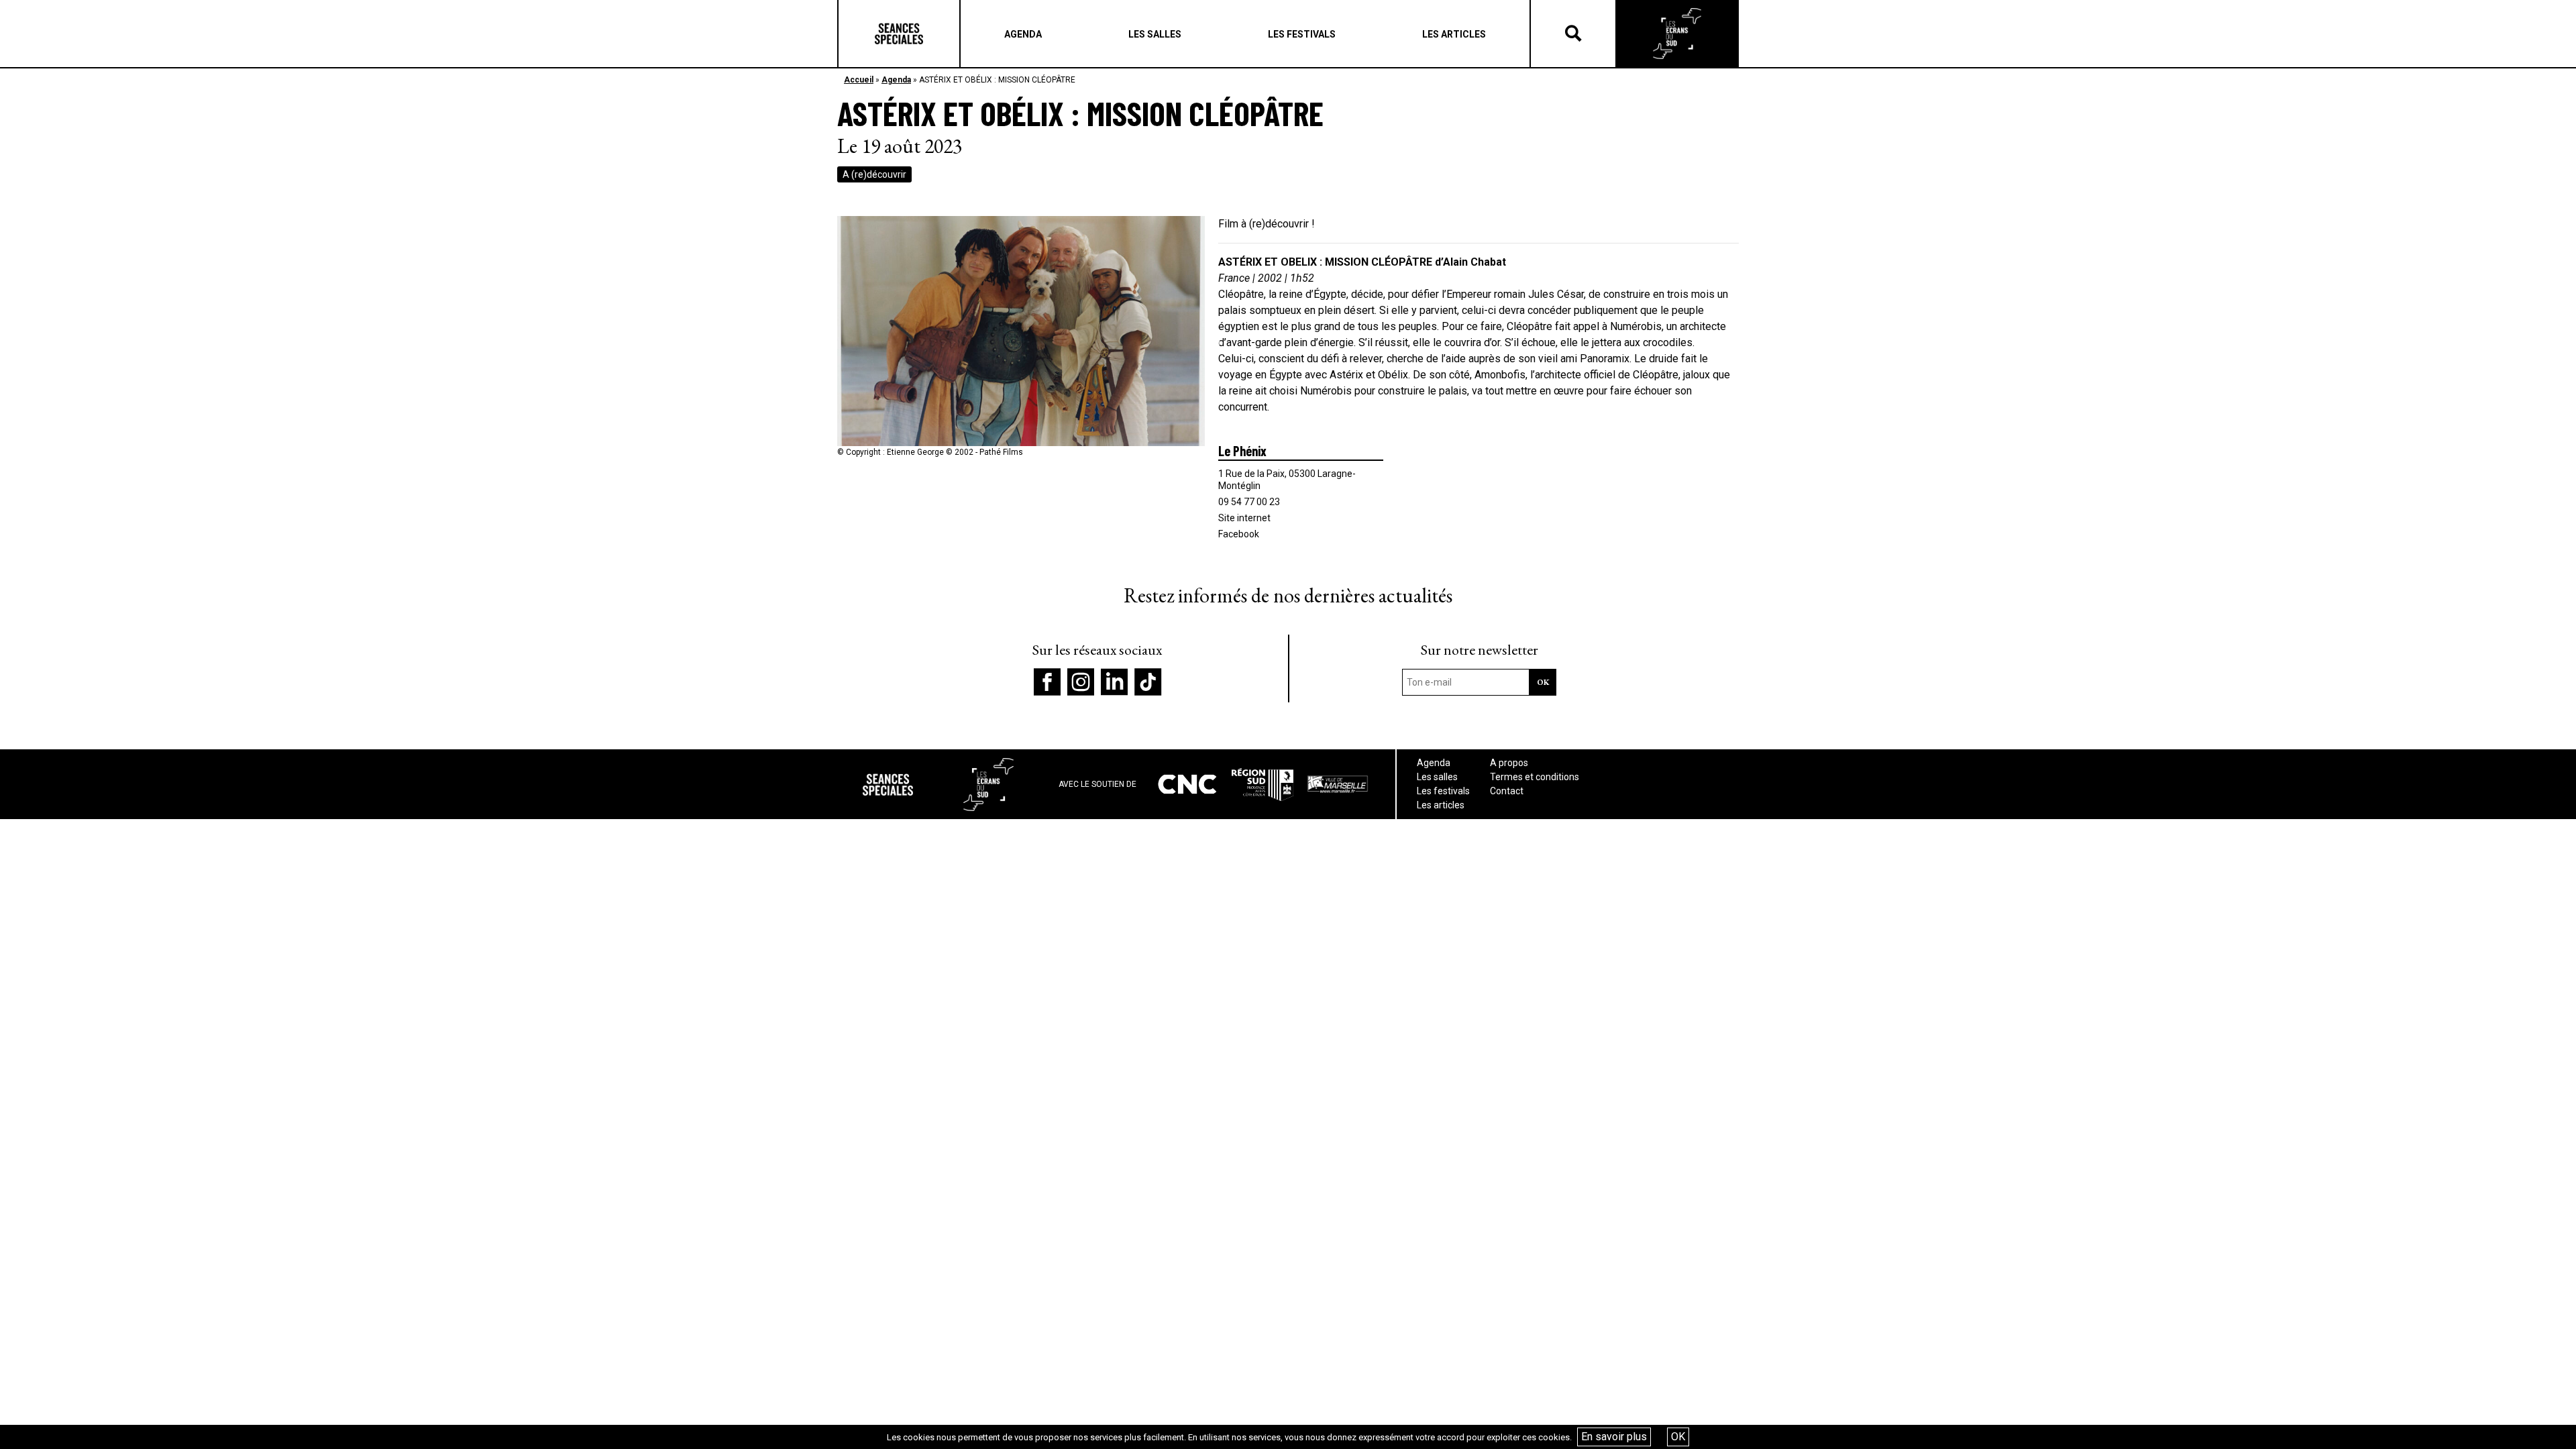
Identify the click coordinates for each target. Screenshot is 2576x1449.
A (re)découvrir (874, 174)
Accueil (859, 80)
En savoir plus (1614, 1437)
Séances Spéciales (899, 34)
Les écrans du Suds (1677, 34)
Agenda (896, 80)
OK (1678, 1437)
